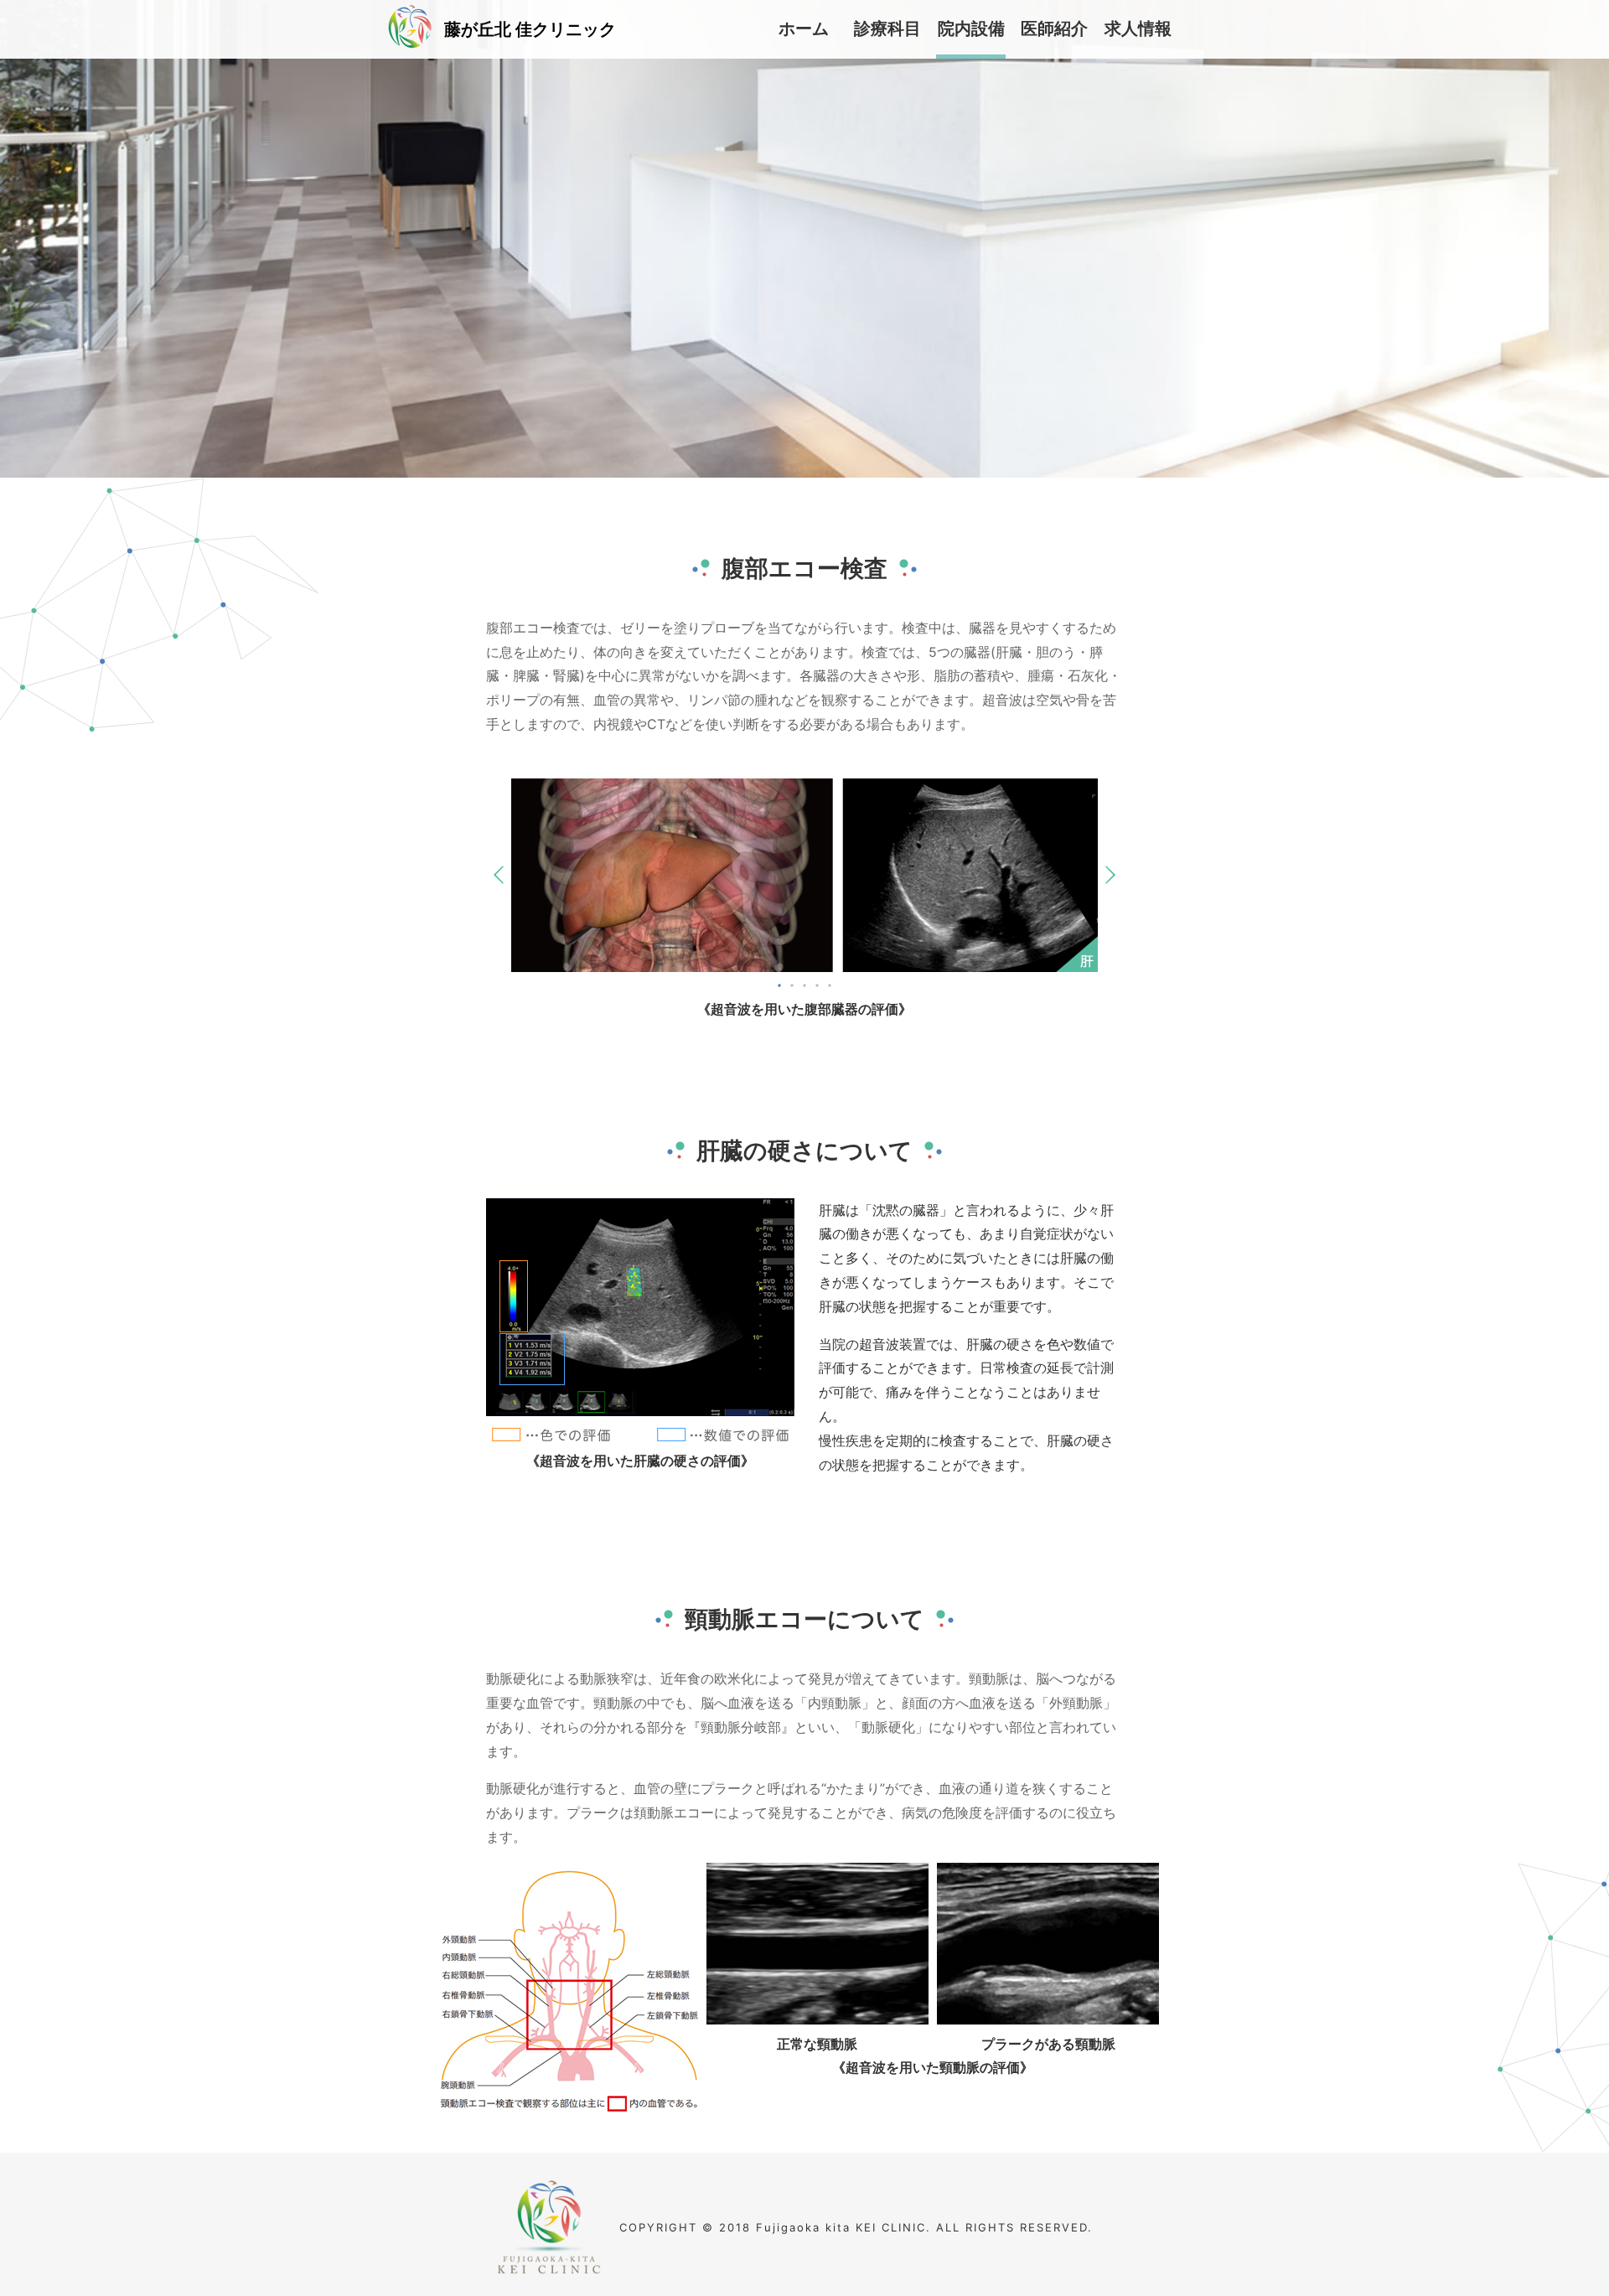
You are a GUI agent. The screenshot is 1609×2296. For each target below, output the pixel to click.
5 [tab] (830, 985)
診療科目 (887, 28)
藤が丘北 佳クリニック (530, 29)
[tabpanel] (804, 875)
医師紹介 (1054, 28)
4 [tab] (817, 985)
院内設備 (971, 28)
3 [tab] (804, 985)
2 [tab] (792, 985)
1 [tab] (779, 985)
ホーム (804, 28)
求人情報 (1138, 28)
